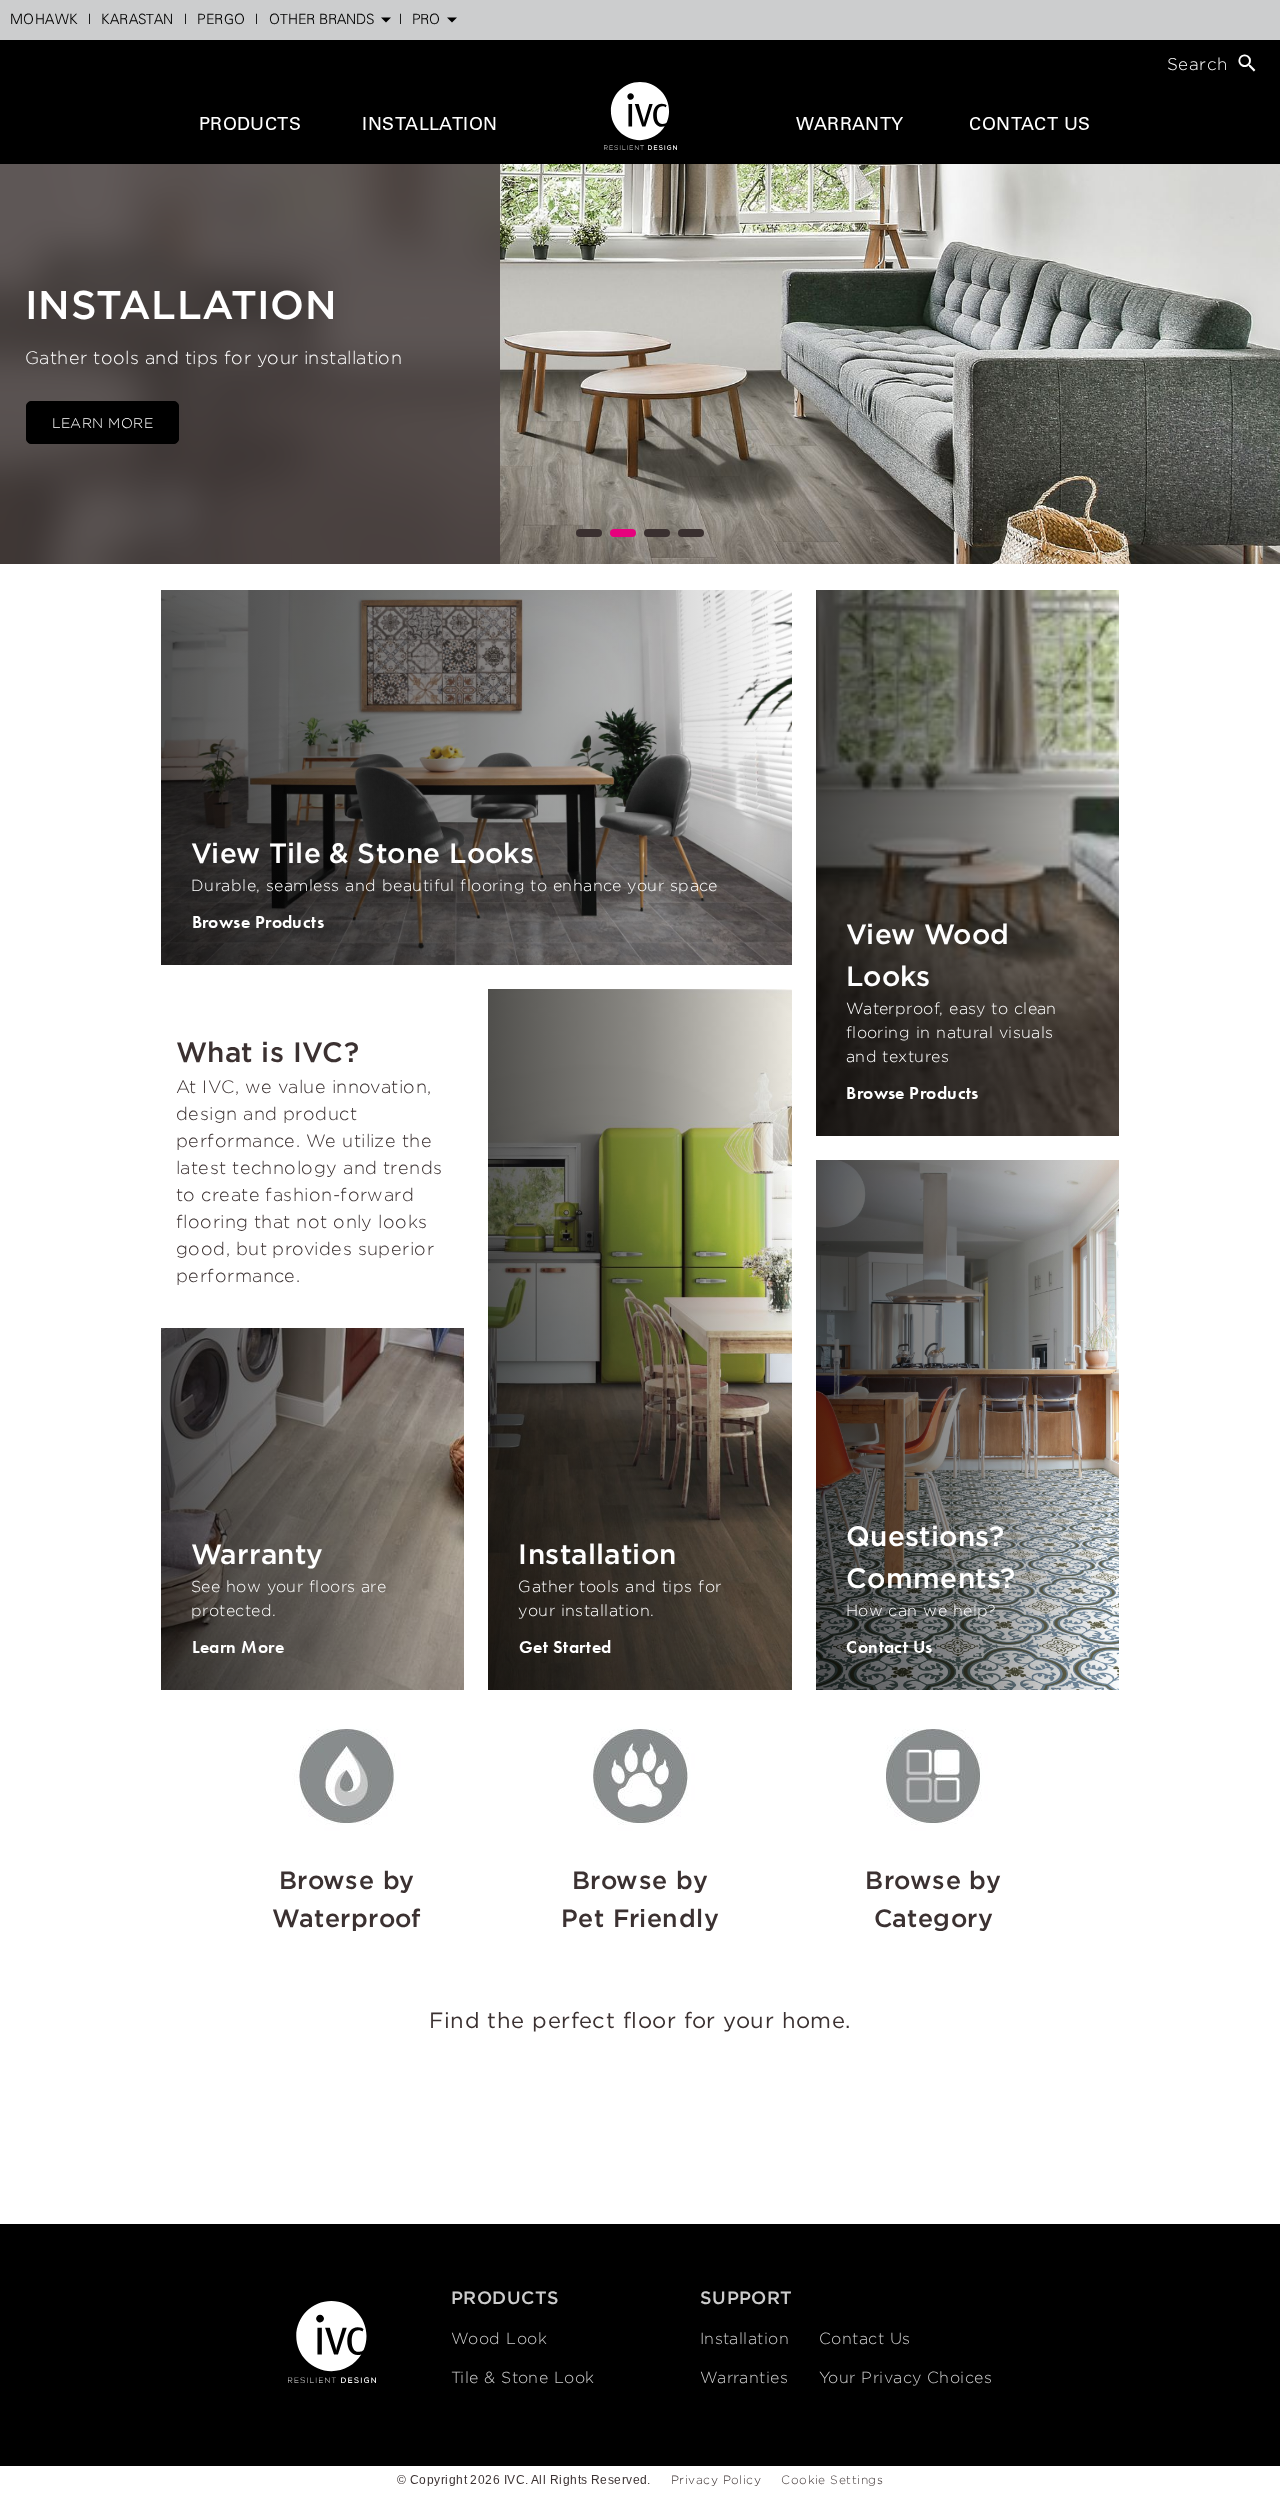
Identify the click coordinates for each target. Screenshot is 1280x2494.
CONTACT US (1030, 126)
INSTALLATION (429, 126)
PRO (426, 20)
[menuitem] (44, 20)
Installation (744, 2338)
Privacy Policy (716, 2479)
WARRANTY (850, 126)
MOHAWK (44, 20)
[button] (589, 533)
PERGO (221, 20)
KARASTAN (137, 20)
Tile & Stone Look (523, 2377)
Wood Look (499, 2338)
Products (250, 126)
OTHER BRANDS (321, 20)
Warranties (744, 2377)
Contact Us (865, 2338)
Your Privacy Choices (905, 2377)
